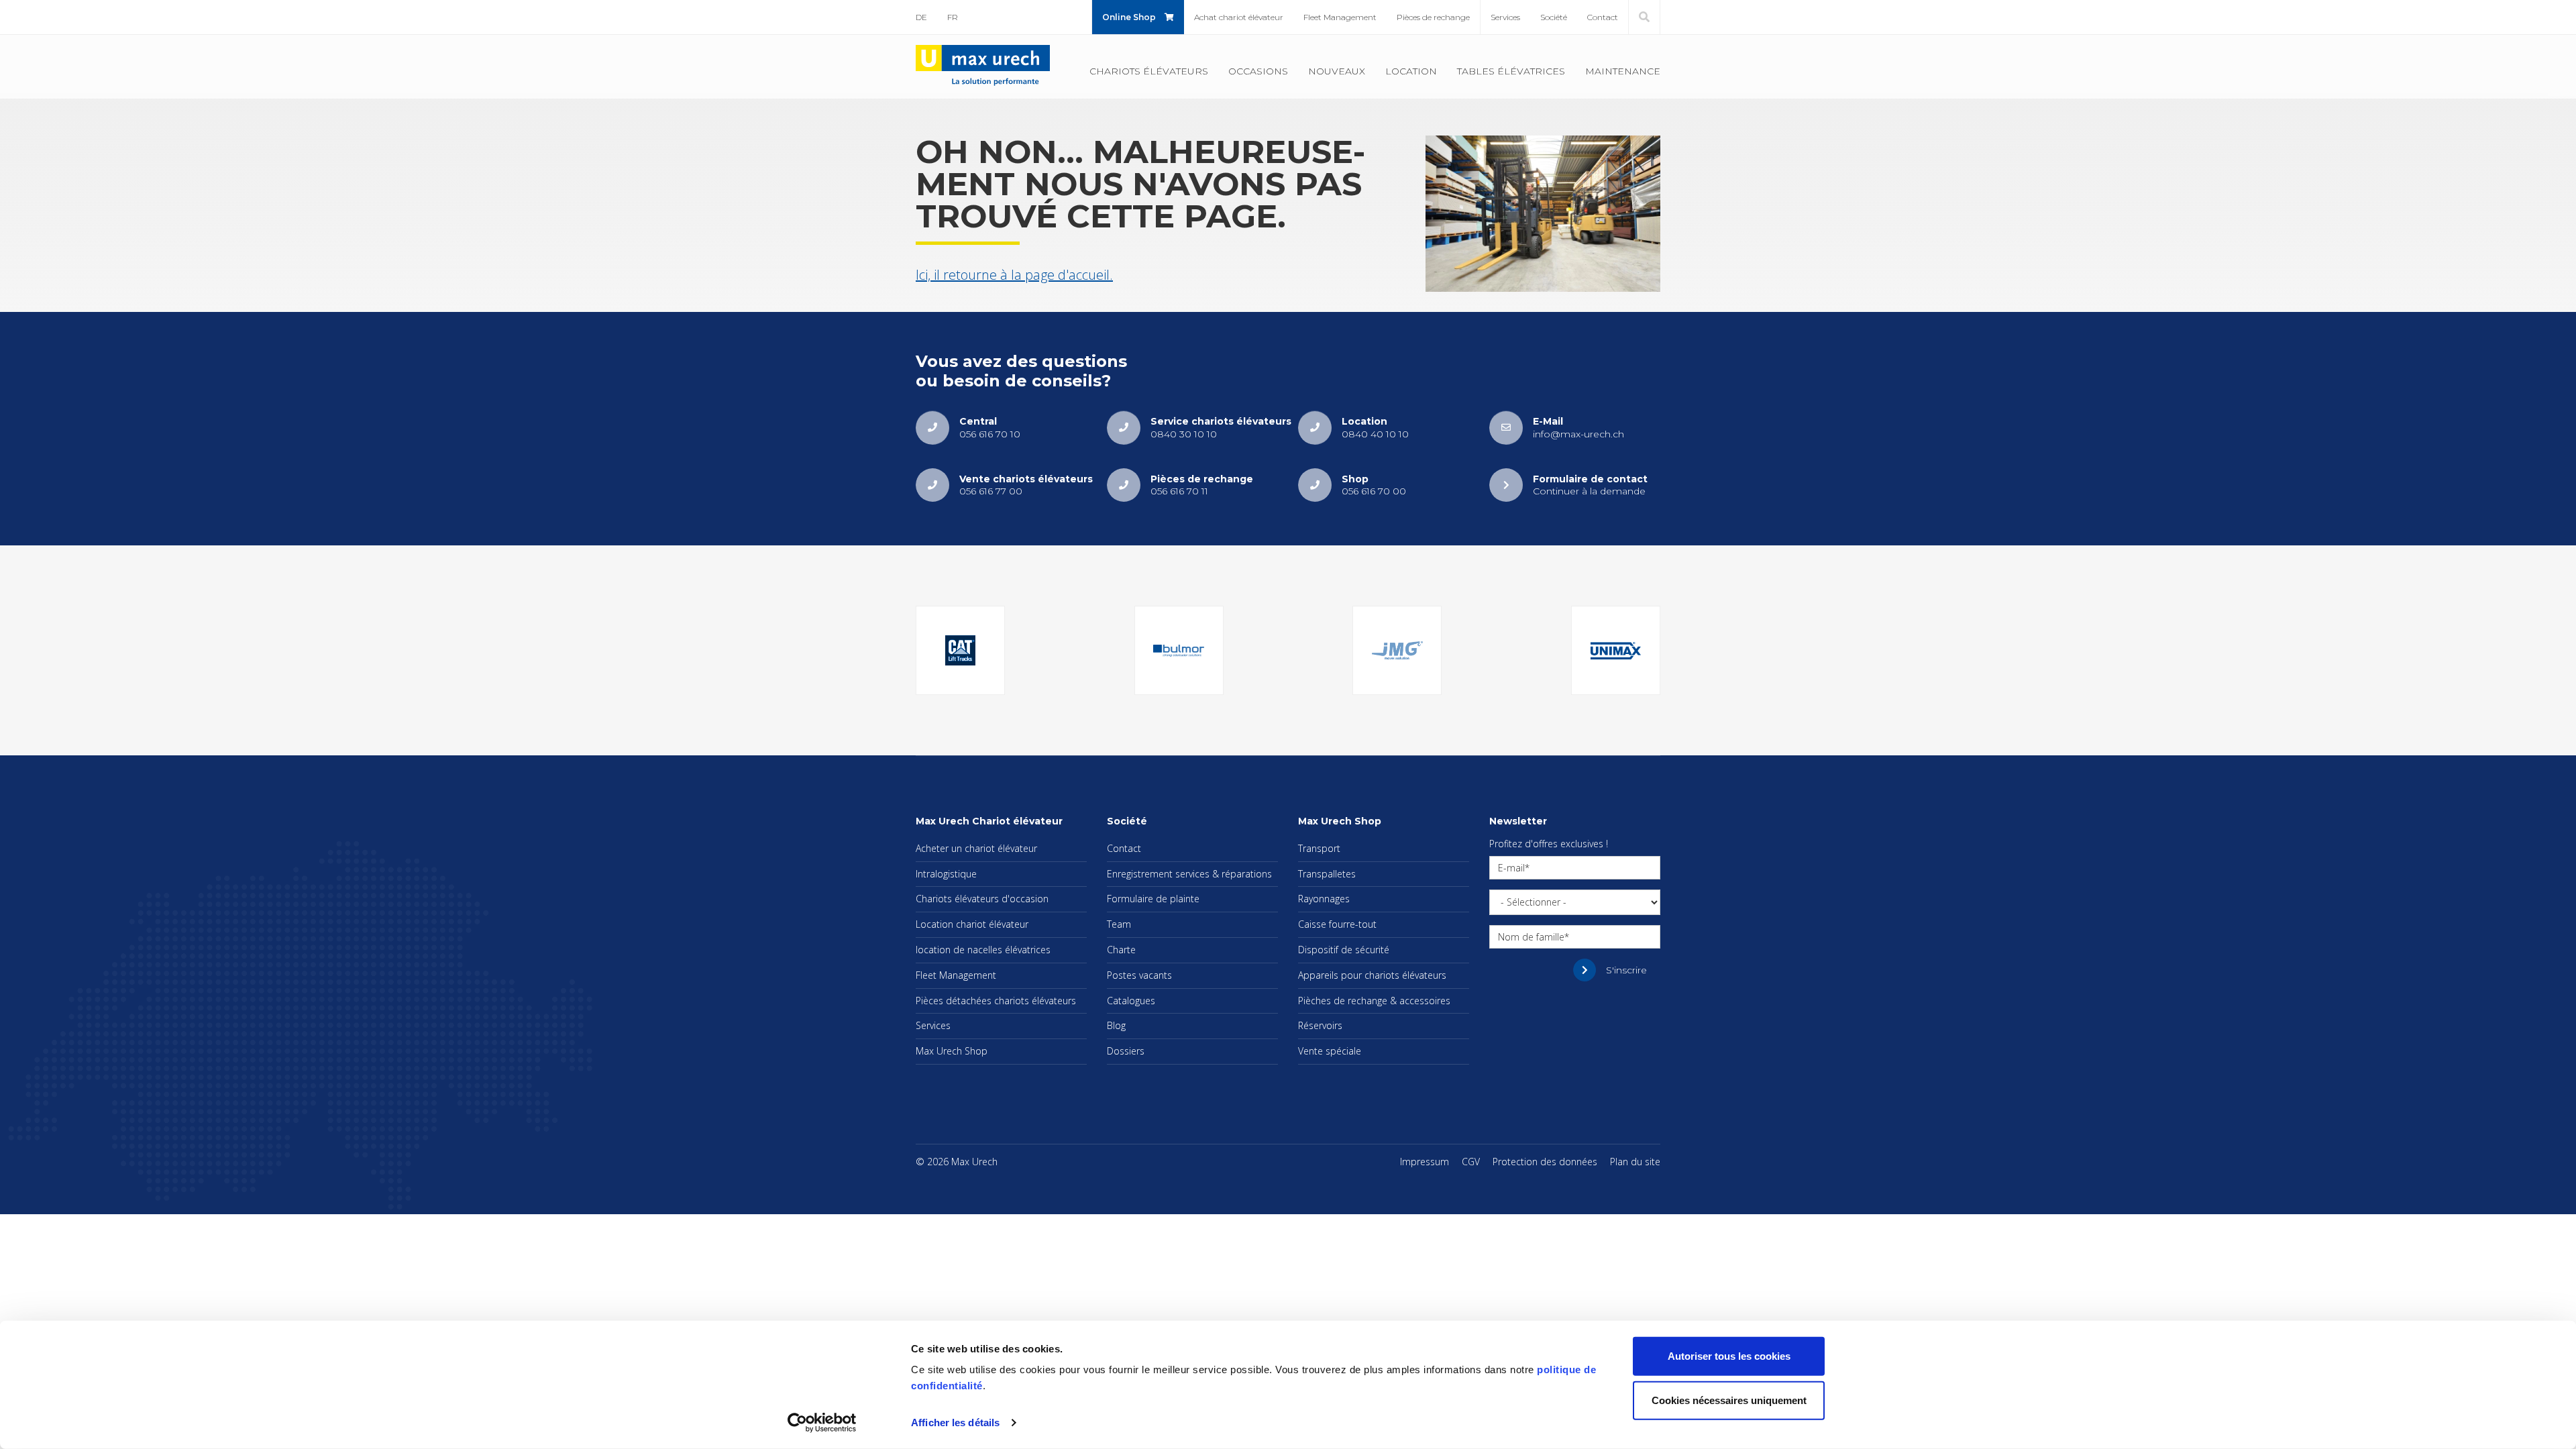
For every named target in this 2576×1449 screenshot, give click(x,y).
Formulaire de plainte (1153, 899)
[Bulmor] (1179, 650)
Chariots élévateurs (1149, 71)
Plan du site (1635, 1162)
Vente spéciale (1330, 1051)
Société (1554, 17)
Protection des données (1545, 1162)
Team (1119, 924)
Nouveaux (1337, 71)
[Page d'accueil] (983, 66)
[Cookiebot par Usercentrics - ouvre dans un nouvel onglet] (822, 1423)
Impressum (1425, 1162)
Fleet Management (1340, 17)
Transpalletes (1327, 874)
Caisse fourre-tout (1337, 924)
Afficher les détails (955, 1423)
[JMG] (1397, 650)
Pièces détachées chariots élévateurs (996, 1001)
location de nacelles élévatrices (983, 950)
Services (1505, 17)
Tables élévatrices (1511, 71)
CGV (1471, 1162)
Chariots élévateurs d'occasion (982, 899)
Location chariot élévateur (972, 924)
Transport (1319, 848)
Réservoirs (1320, 1025)
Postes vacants (1139, 975)
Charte (1121, 950)
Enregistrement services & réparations (1189, 874)
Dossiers (1126, 1051)
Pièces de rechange (1433, 17)
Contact (1603, 17)
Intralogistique (946, 874)
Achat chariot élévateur (1239, 17)
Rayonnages (1324, 899)
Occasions (1258, 71)
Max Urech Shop (952, 1051)
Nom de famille (1531, 937)
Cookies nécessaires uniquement (1729, 1400)
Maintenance (1623, 71)
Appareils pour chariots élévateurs (1372, 975)
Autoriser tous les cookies (1729, 1356)
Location (1411, 71)
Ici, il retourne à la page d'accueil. (1014, 275)
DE (921, 17)
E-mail (1511, 868)
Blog (1116, 1025)
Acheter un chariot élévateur (976, 848)
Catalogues (1131, 1001)
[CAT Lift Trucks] (960, 650)
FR (953, 17)
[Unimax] (1616, 650)
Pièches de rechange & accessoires (1374, 1001)
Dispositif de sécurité (1344, 950)
